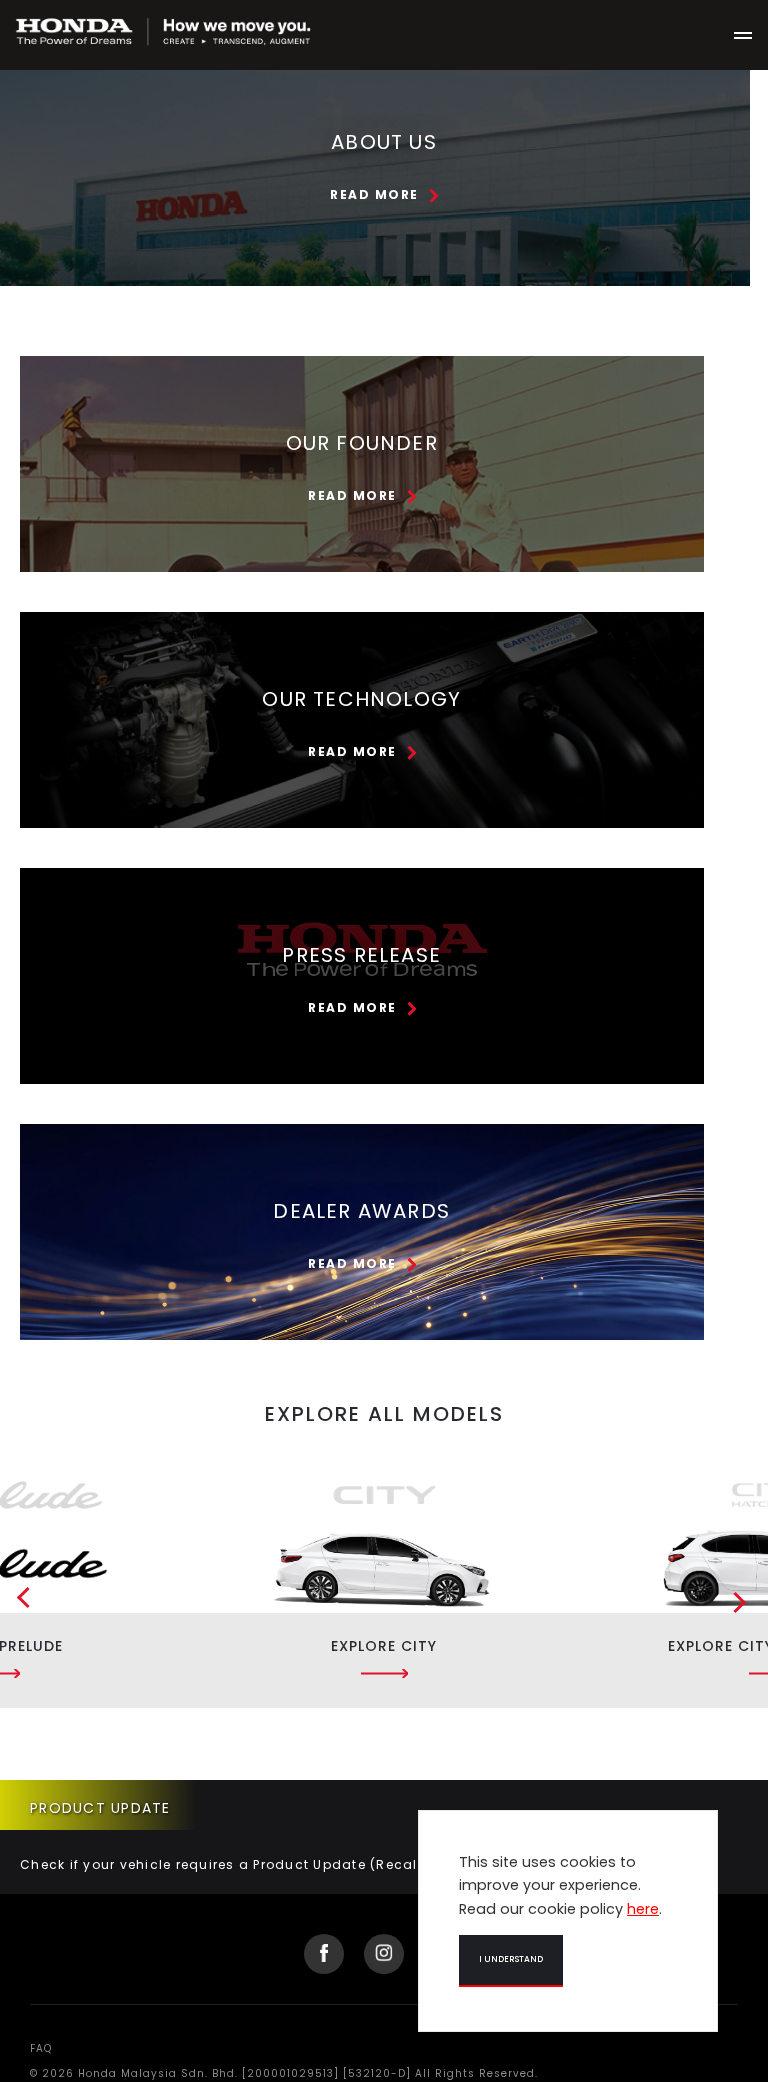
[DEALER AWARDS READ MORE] (362, 1112)
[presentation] (15, 1604)
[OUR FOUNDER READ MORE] (362, 344)
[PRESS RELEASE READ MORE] (362, 856)
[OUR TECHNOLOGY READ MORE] (362, 600)
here (643, 1909)
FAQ (41, 2048)
